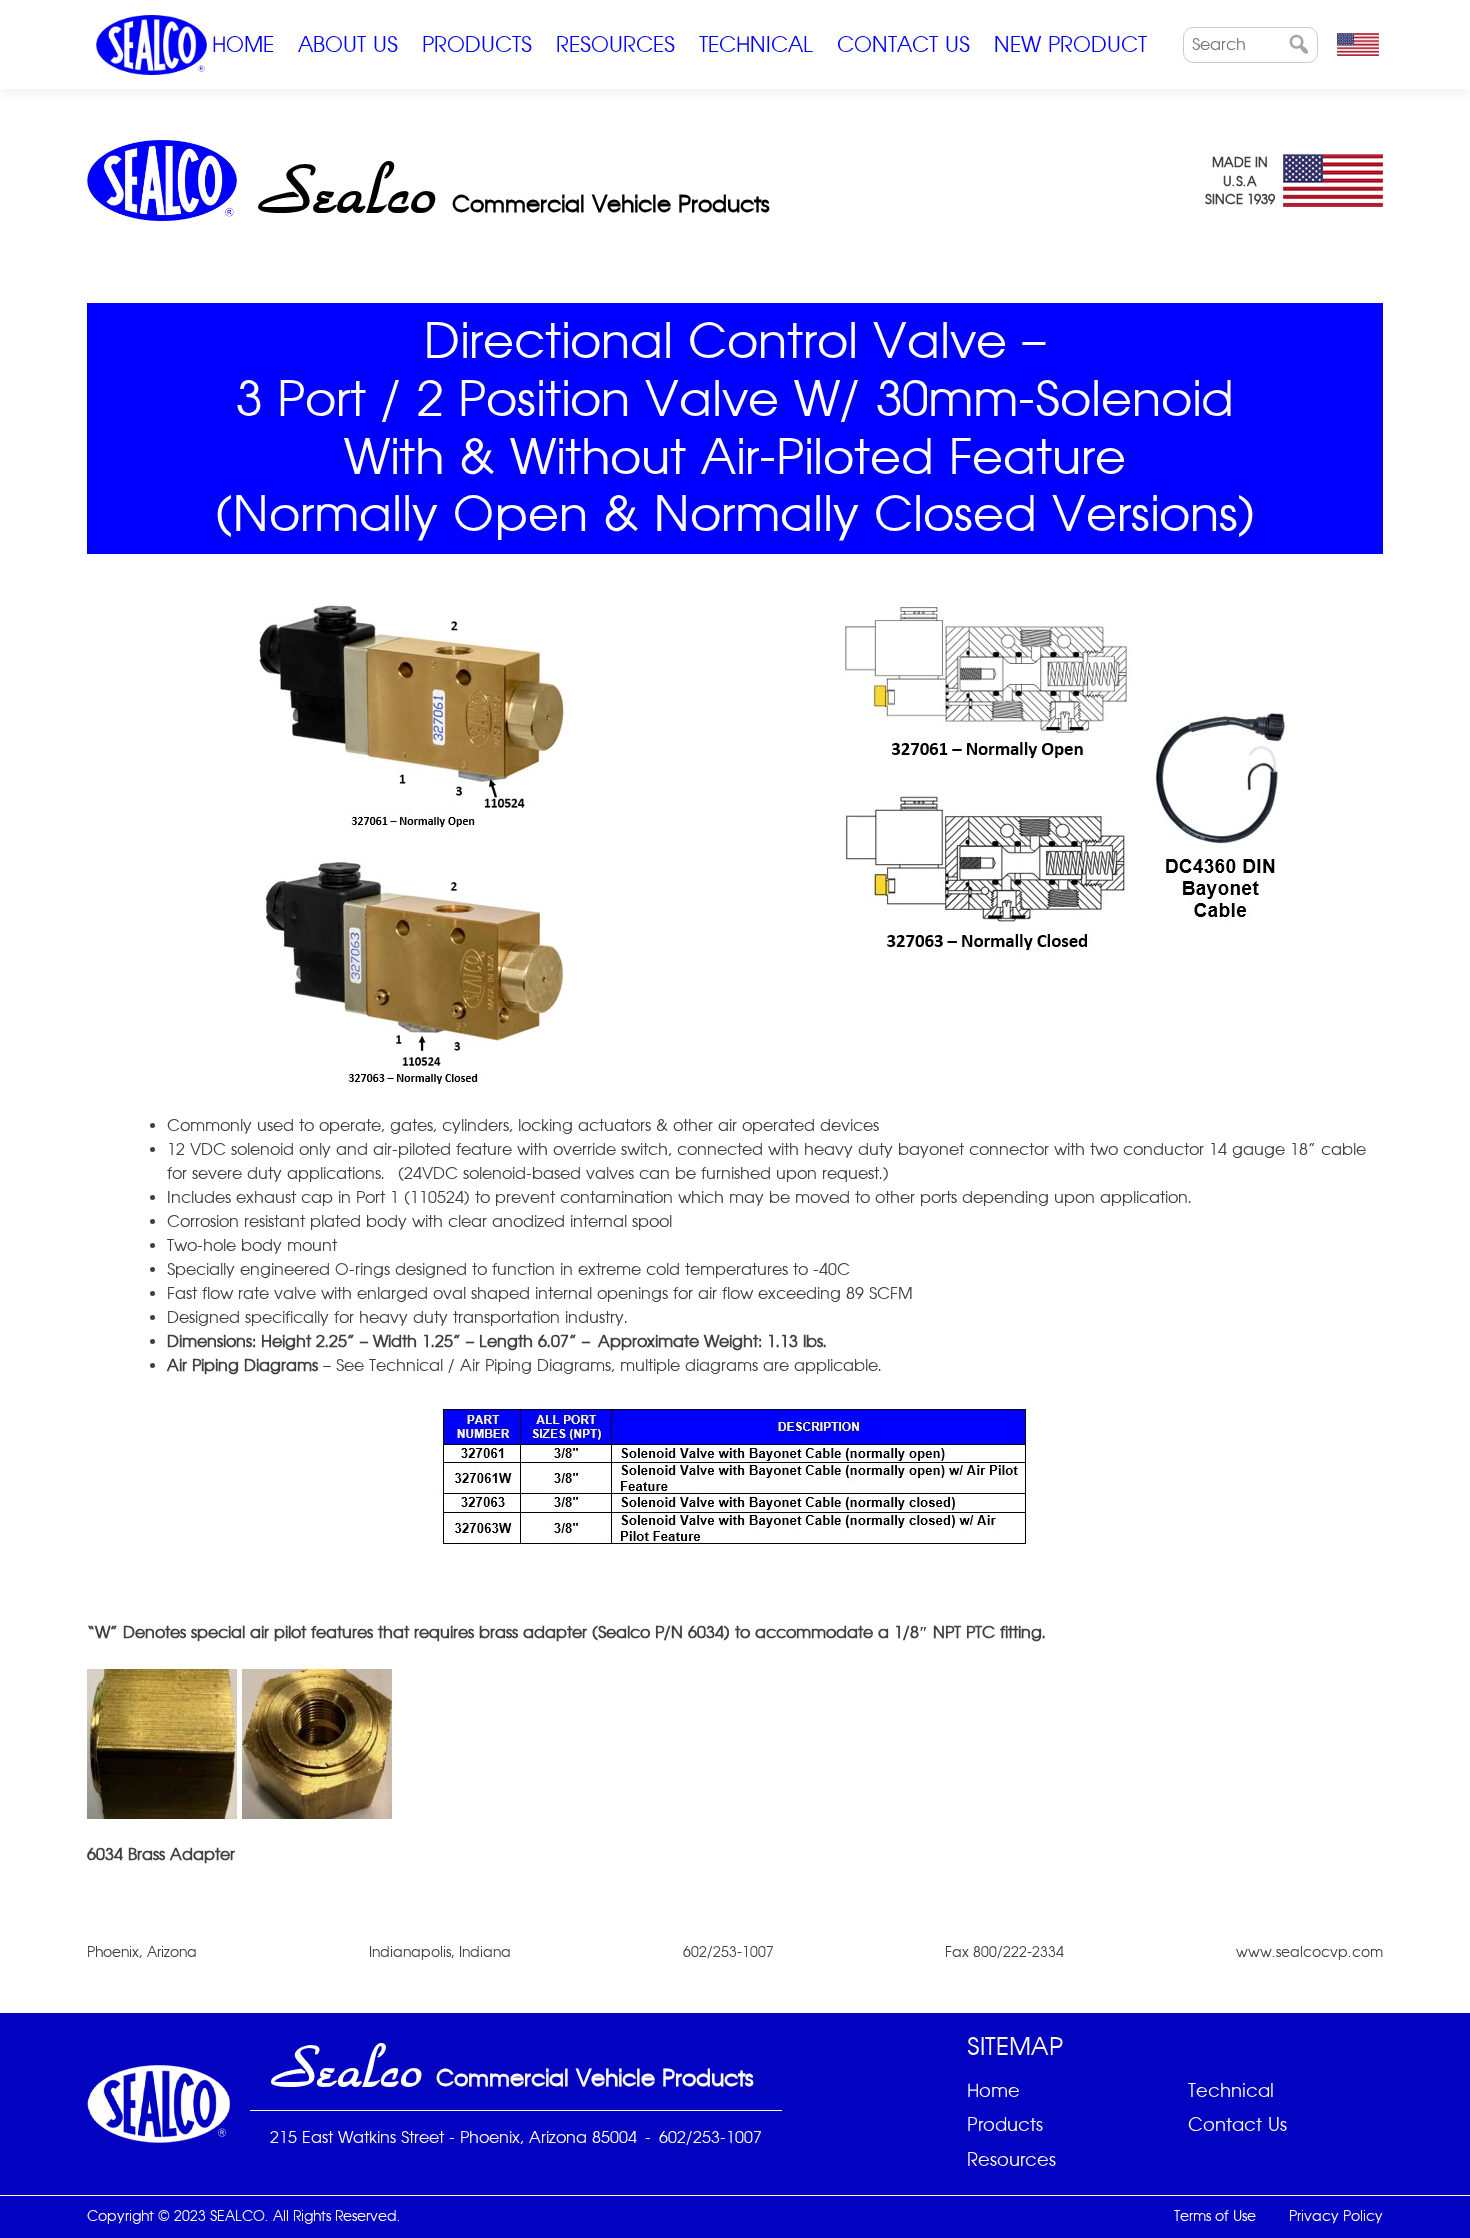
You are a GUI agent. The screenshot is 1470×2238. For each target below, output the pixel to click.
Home (243, 44)
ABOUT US (348, 44)
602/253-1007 (710, 2137)
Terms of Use (1215, 2216)
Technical (756, 44)
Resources (615, 44)
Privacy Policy (1336, 2216)
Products (477, 44)
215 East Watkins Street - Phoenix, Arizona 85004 (453, 2137)
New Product (1070, 44)
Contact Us (903, 44)
